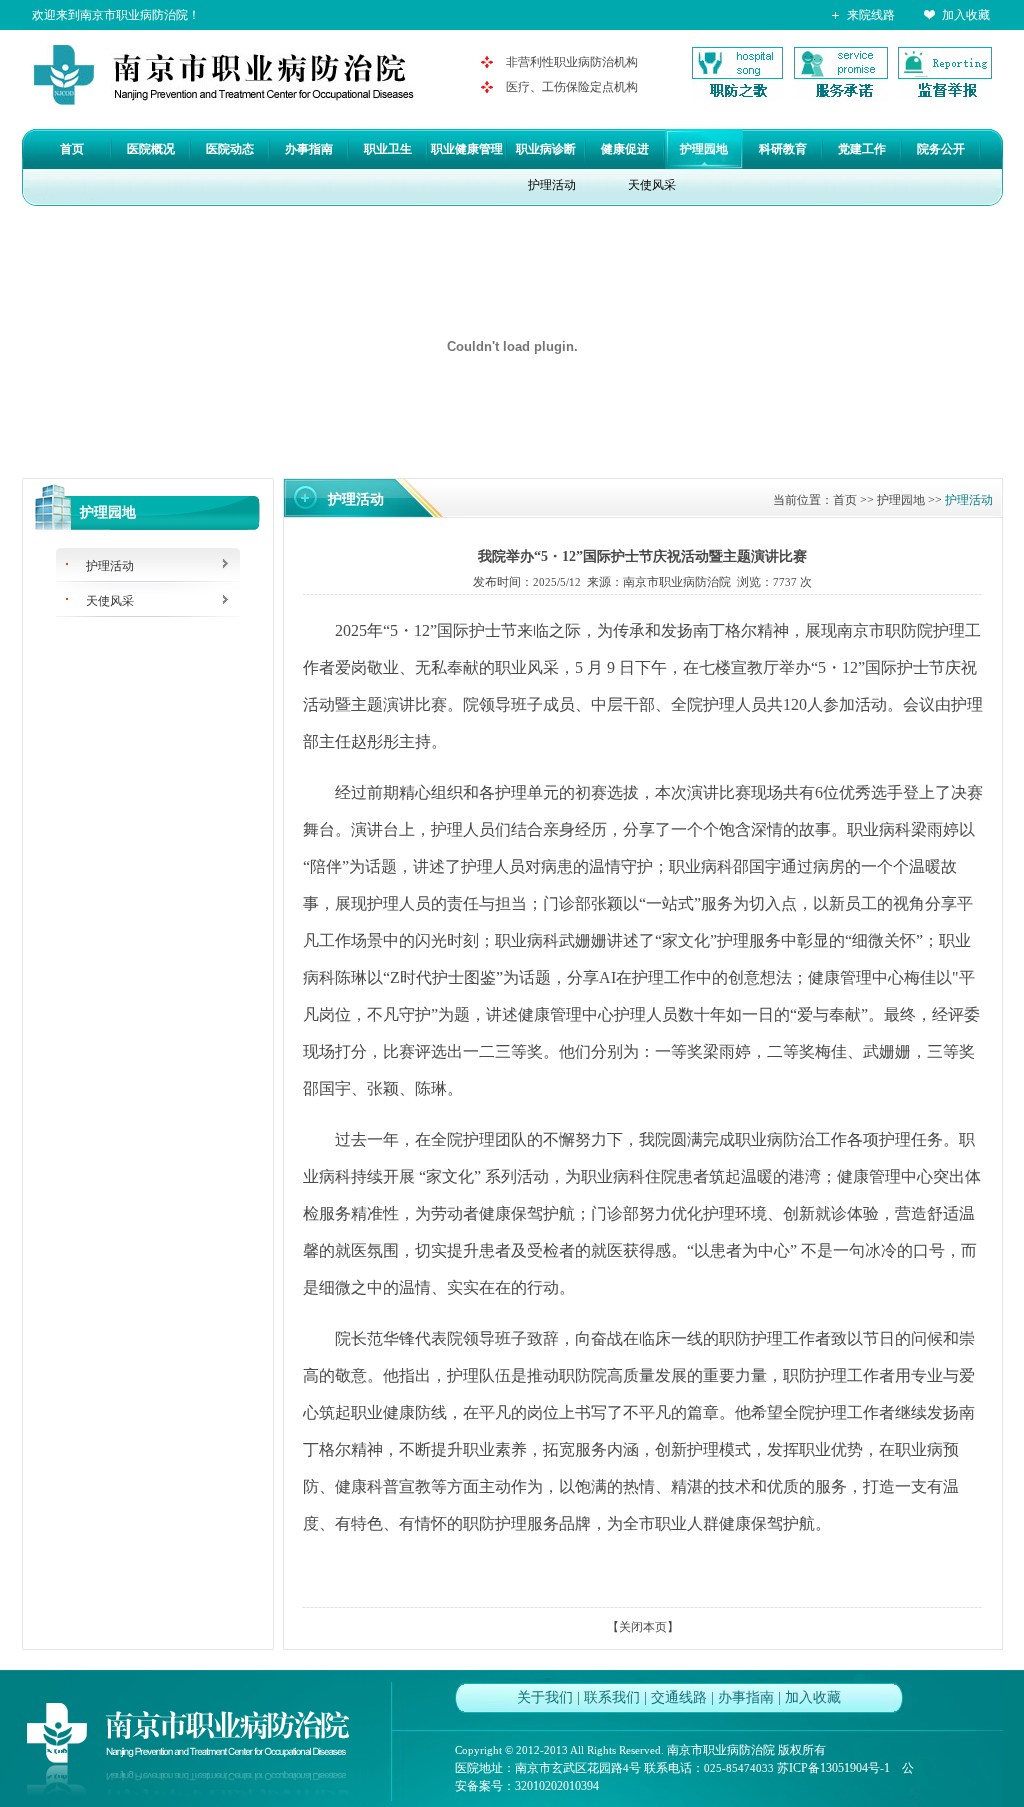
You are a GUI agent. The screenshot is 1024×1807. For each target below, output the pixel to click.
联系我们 (612, 1697)
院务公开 (941, 149)
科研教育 (783, 149)
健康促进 (625, 149)
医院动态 (230, 149)
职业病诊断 (546, 149)
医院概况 (151, 149)
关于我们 (545, 1697)
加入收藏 (966, 15)
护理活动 (552, 185)
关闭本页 (643, 1627)
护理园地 (704, 149)
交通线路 (679, 1697)
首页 (72, 149)
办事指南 (309, 149)
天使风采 (652, 185)
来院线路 (871, 15)
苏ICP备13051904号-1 (833, 1768)
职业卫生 (388, 149)
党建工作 (862, 149)
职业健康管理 (467, 149)
